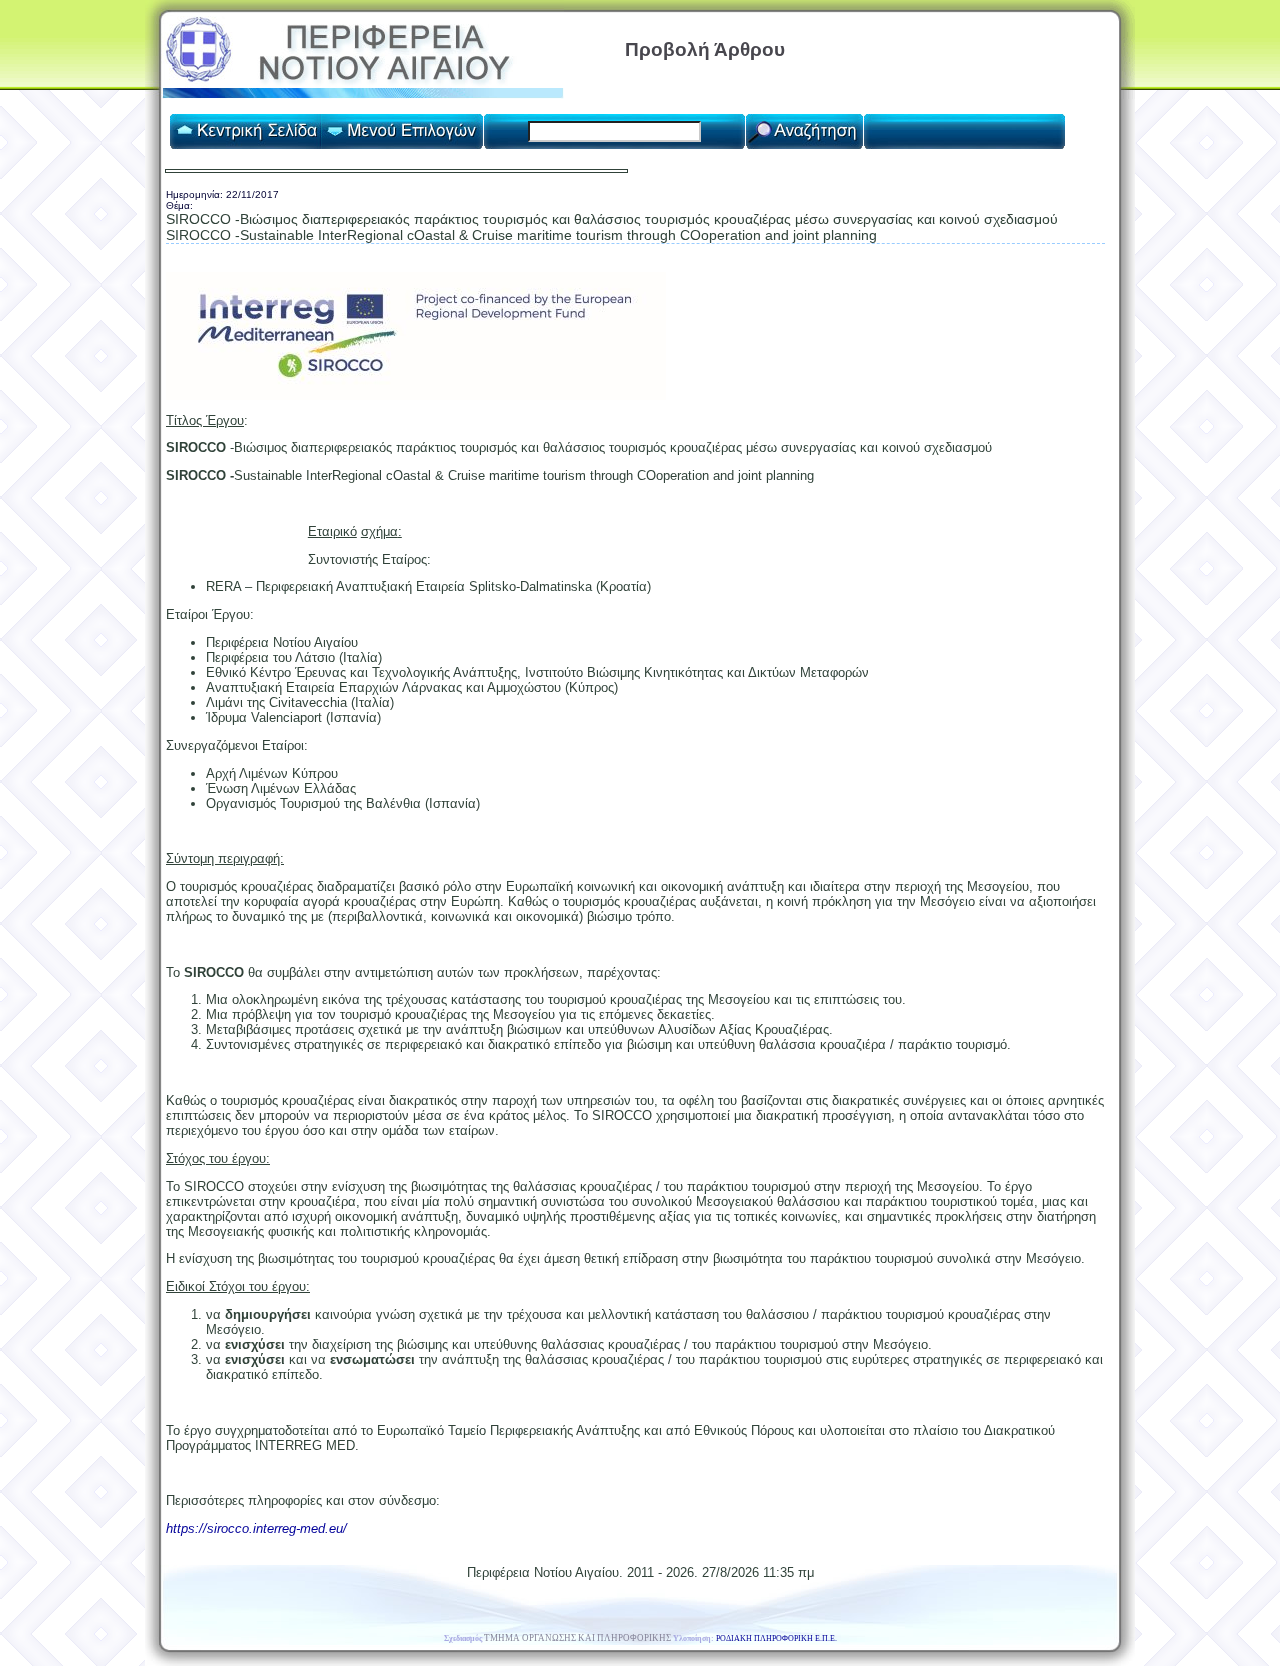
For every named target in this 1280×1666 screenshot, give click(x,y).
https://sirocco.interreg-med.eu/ (256, 1528)
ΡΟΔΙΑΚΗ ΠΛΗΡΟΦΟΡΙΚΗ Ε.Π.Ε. (776, 1638)
